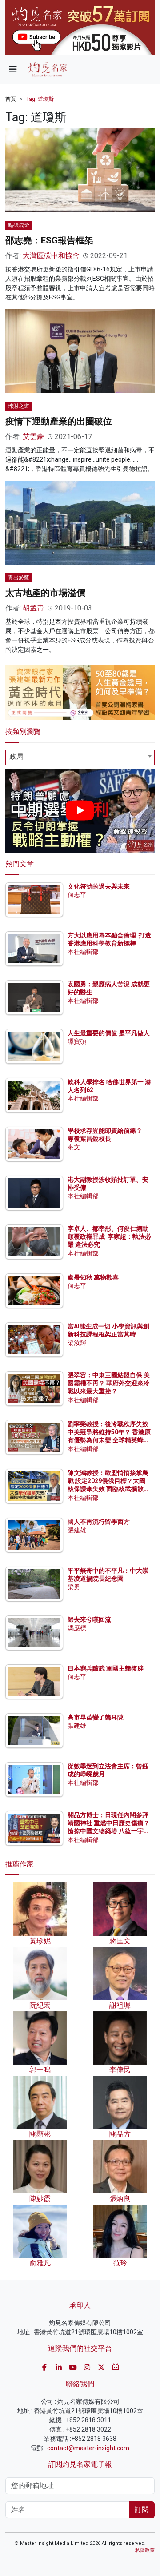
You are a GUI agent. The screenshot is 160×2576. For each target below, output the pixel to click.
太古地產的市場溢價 (45, 593)
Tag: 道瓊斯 (40, 99)
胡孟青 (33, 608)
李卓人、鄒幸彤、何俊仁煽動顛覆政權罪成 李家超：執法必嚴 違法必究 (109, 1236)
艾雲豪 (33, 437)
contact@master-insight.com (88, 2448)
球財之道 (19, 406)
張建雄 (77, 1530)
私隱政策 (145, 2550)
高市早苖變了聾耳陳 (96, 1717)
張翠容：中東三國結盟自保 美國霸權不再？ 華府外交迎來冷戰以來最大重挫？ (109, 1383)
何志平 (77, 895)
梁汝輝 (77, 1343)
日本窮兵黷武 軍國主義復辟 (106, 1668)
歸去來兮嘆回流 (89, 1619)
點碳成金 (19, 225)
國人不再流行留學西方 (99, 1522)
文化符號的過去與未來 (99, 886)
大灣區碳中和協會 (51, 256)
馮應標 (77, 1628)
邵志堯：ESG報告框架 (49, 240)
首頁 (11, 99)
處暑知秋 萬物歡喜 (93, 1277)
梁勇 (74, 1587)
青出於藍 (19, 578)
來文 (74, 1147)
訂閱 (142, 2510)
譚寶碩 (77, 1041)
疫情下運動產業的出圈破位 (59, 421)
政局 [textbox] (16, 756)
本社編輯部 (83, 952)
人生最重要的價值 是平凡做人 (109, 1033)
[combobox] (80, 758)
